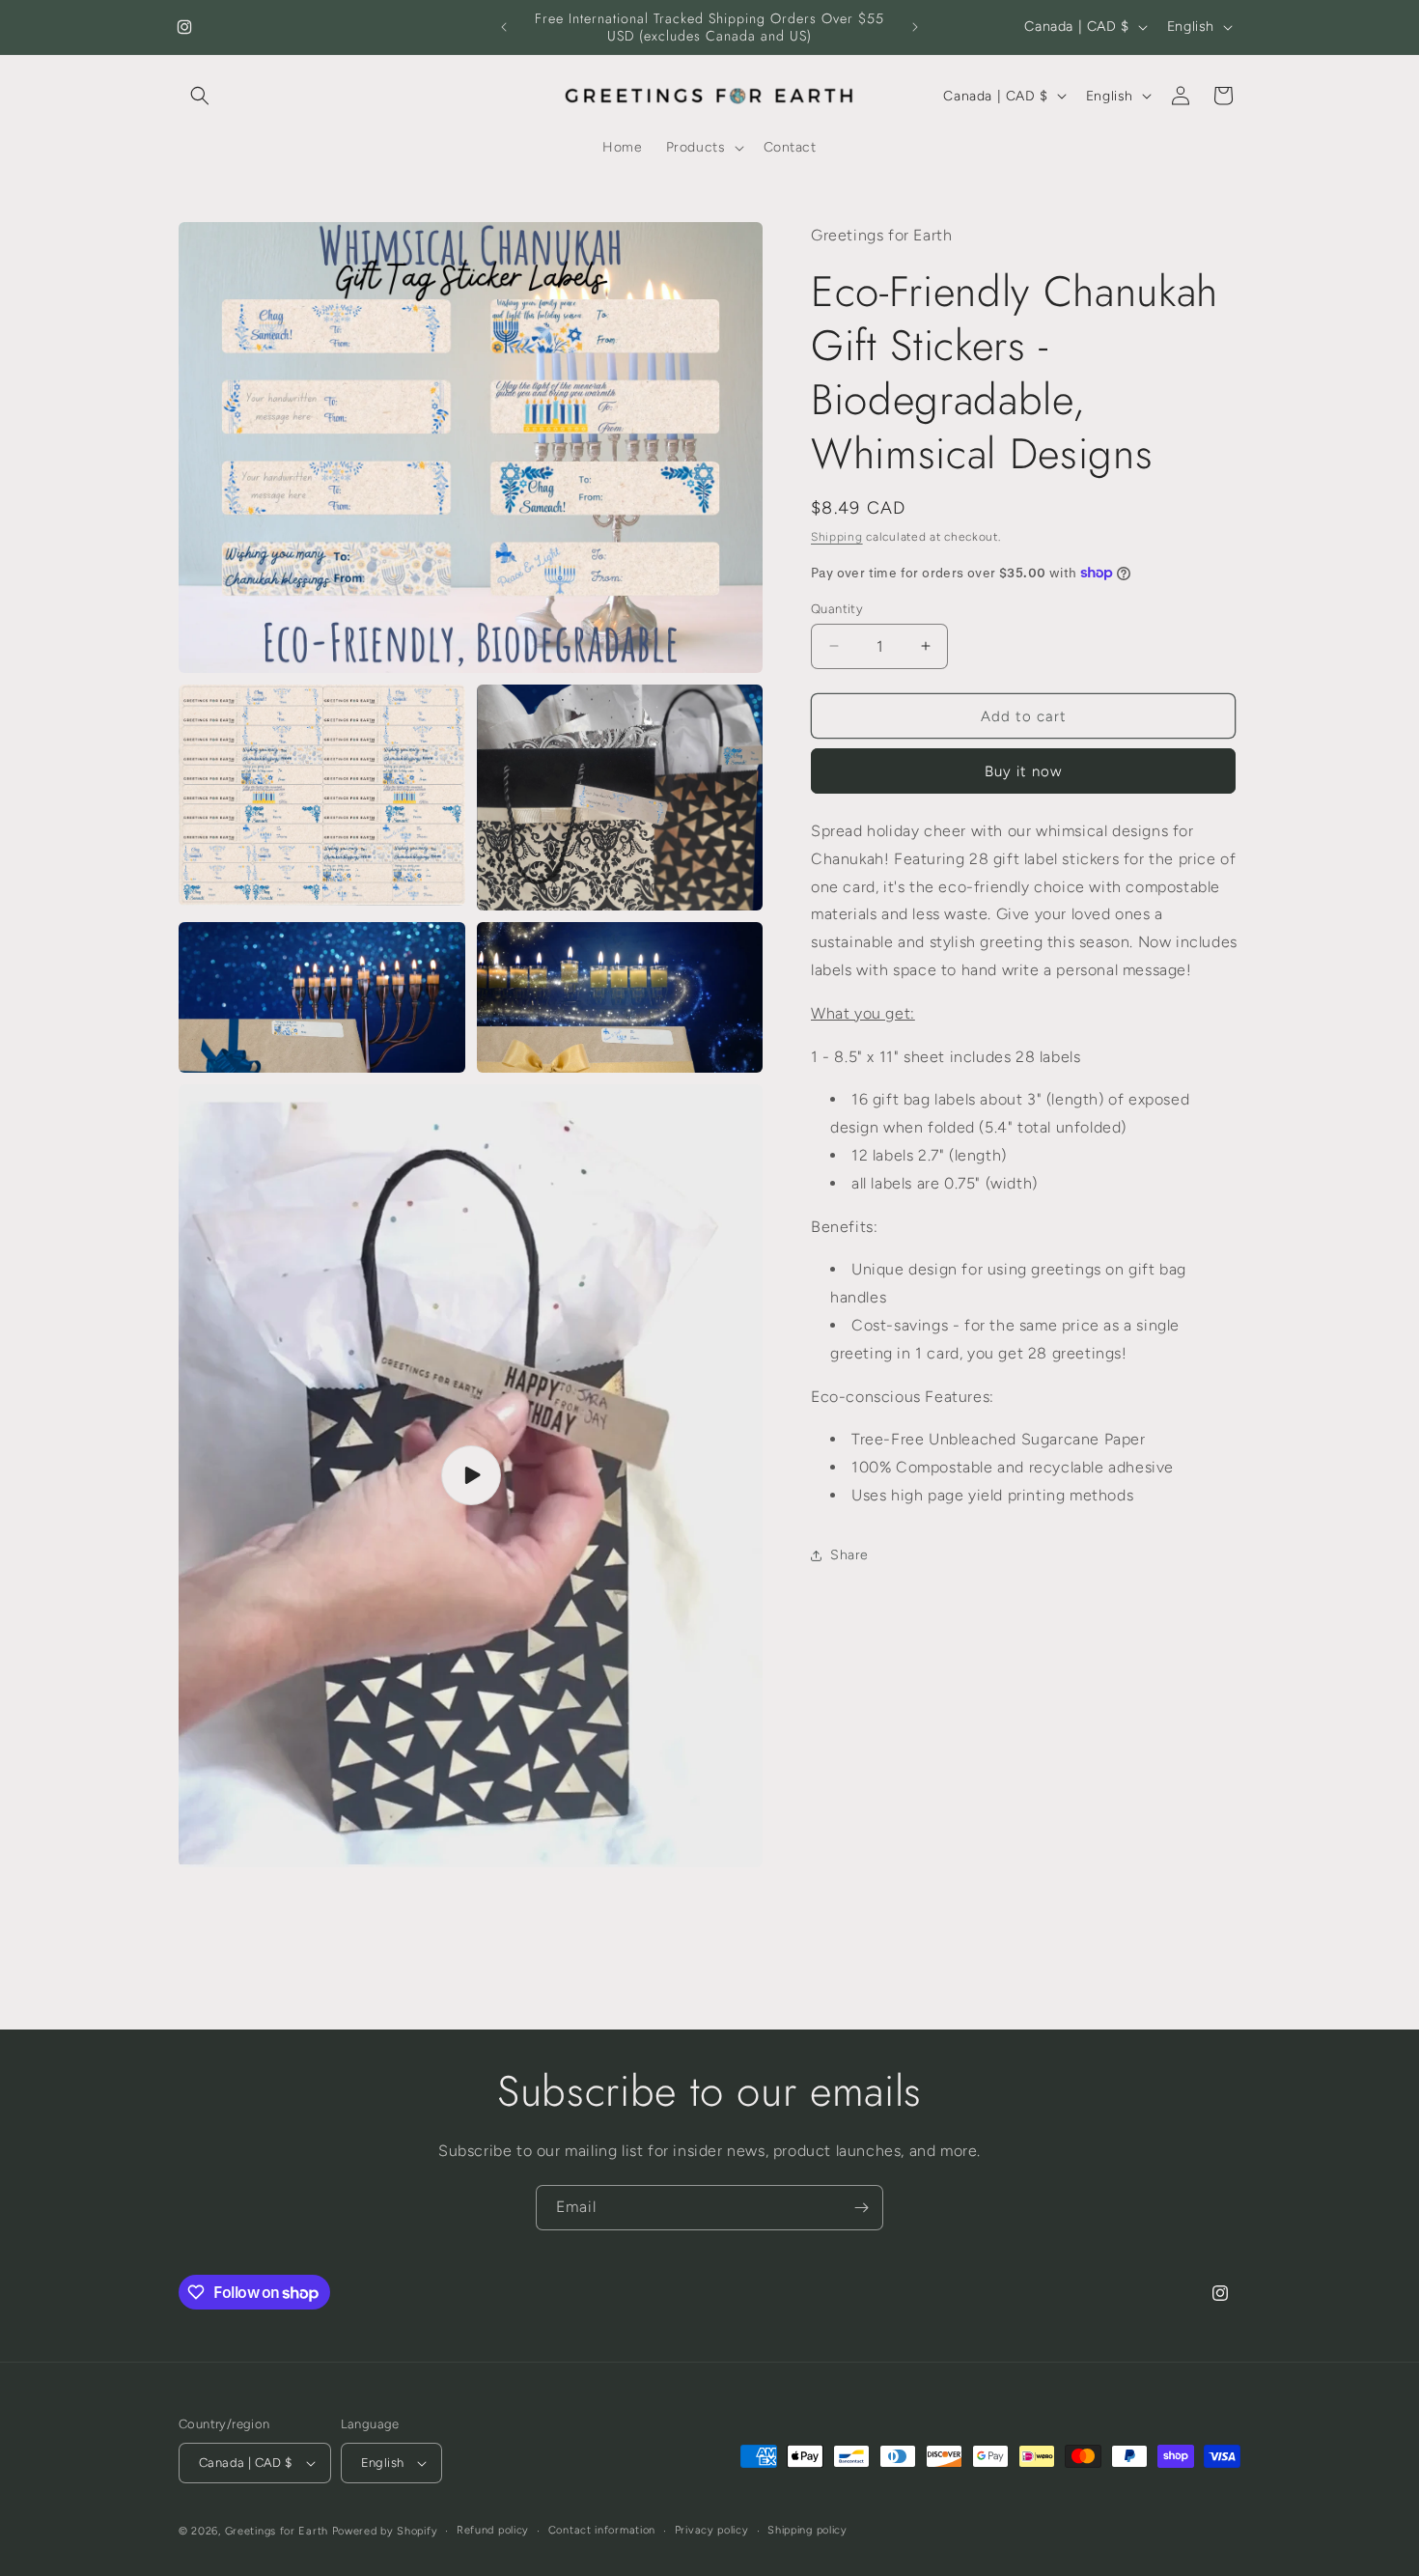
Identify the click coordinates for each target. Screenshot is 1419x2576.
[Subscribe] (861, 2208)
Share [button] (849, 1555)
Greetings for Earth (277, 2531)
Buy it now (1023, 771)
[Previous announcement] (504, 27)
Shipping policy (807, 2530)
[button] (200, 96)
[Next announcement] (915, 27)
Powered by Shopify (385, 2531)
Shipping (837, 537)
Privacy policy (712, 2530)
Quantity (837, 608)
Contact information (602, 2530)
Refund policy (493, 2530)
